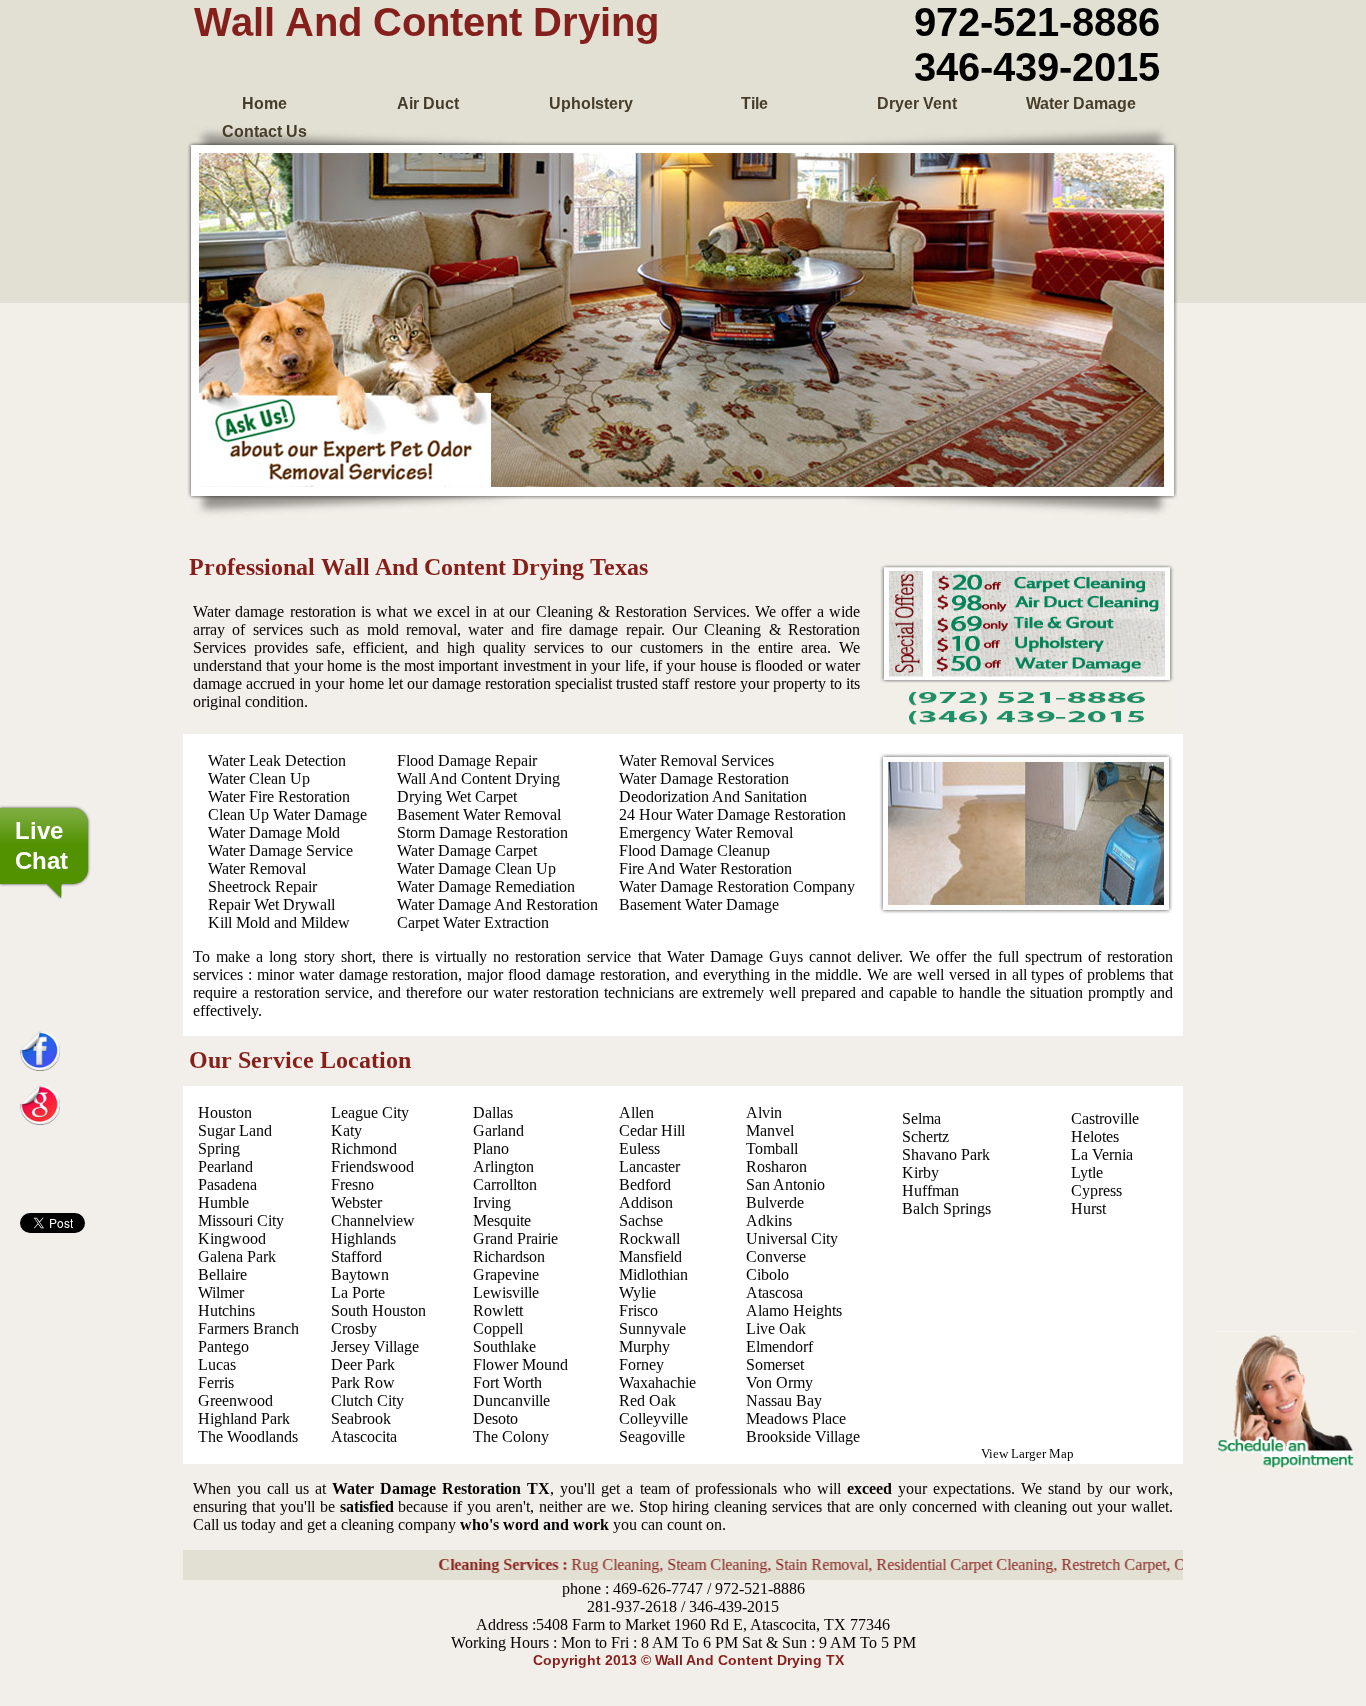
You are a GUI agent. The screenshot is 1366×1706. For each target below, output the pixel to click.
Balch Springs (946, 1208)
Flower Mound (520, 1364)
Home (264, 103)
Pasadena (227, 1184)
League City (370, 1112)
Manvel (770, 1130)
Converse (776, 1256)
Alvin (764, 1112)
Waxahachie (657, 1382)
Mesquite (502, 1220)
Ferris (216, 1382)
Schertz (925, 1136)
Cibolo (767, 1274)
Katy (346, 1130)
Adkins (769, 1220)
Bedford (645, 1184)
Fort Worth (507, 1382)
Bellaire (222, 1274)
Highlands (363, 1238)
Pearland (225, 1166)
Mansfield (650, 1256)
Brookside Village (803, 1436)
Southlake (504, 1346)
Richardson (509, 1256)
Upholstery (591, 103)
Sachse (641, 1220)
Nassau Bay (784, 1400)
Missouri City (241, 1220)
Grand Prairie (515, 1238)
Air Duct (428, 103)
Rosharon (776, 1166)
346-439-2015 (1037, 67)
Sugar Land (235, 1130)
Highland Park (244, 1418)
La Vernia (1102, 1154)
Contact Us (264, 131)
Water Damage (1081, 103)
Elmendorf (779, 1346)
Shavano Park (946, 1154)
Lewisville (506, 1292)
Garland (498, 1130)
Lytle (1087, 1172)
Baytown (360, 1274)
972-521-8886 (1037, 22)
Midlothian (653, 1274)
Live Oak (776, 1328)
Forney (641, 1364)
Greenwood (235, 1400)
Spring (219, 1148)
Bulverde (775, 1202)
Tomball (772, 1148)
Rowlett (498, 1310)
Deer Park (363, 1364)
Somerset (775, 1364)
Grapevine (506, 1274)
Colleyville (653, 1418)
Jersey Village (375, 1346)
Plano (491, 1148)
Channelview (373, 1220)
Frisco (638, 1310)
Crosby (354, 1328)
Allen (636, 1112)
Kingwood (232, 1238)
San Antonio (785, 1184)
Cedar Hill (652, 1130)
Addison (646, 1202)
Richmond (364, 1148)
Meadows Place (796, 1418)
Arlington (503, 1166)
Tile (754, 103)
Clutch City (367, 1400)
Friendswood (372, 1166)
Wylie (637, 1292)
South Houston (378, 1310)
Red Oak (647, 1400)
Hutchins (226, 1310)
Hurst (1088, 1208)
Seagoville (652, 1436)
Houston (225, 1112)
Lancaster (649, 1166)
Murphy (644, 1346)
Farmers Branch (248, 1328)
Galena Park (237, 1256)
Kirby (920, 1172)
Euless (639, 1148)
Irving (492, 1202)
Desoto (495, 1418)
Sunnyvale (652, 1328)
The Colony (511, 1436)
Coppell (498, 1328)
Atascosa (774, 1292)
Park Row (363, 1382)
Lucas (217, 1364)
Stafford (356, 1256)
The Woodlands (248, 1436)
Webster (356, 1202)
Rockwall (649, 1238)
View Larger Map (1027, 1453)
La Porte (358, 1292)
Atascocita (364, 1436)
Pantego (223, 1346)
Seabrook (361, 1418)
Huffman (930, 1190)
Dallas (493, 1112)
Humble (223, 1202)
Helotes (1095, 1136)
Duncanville (511, 1400)
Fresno (352, 1184)
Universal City (792, 1238)
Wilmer (221, 1292)
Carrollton (505, 1184)
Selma (921, 1118)
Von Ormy (779, 1382)
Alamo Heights (794, 1310)
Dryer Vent (917, 103)
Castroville (1105, 1118)
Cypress (1096, 1190)
